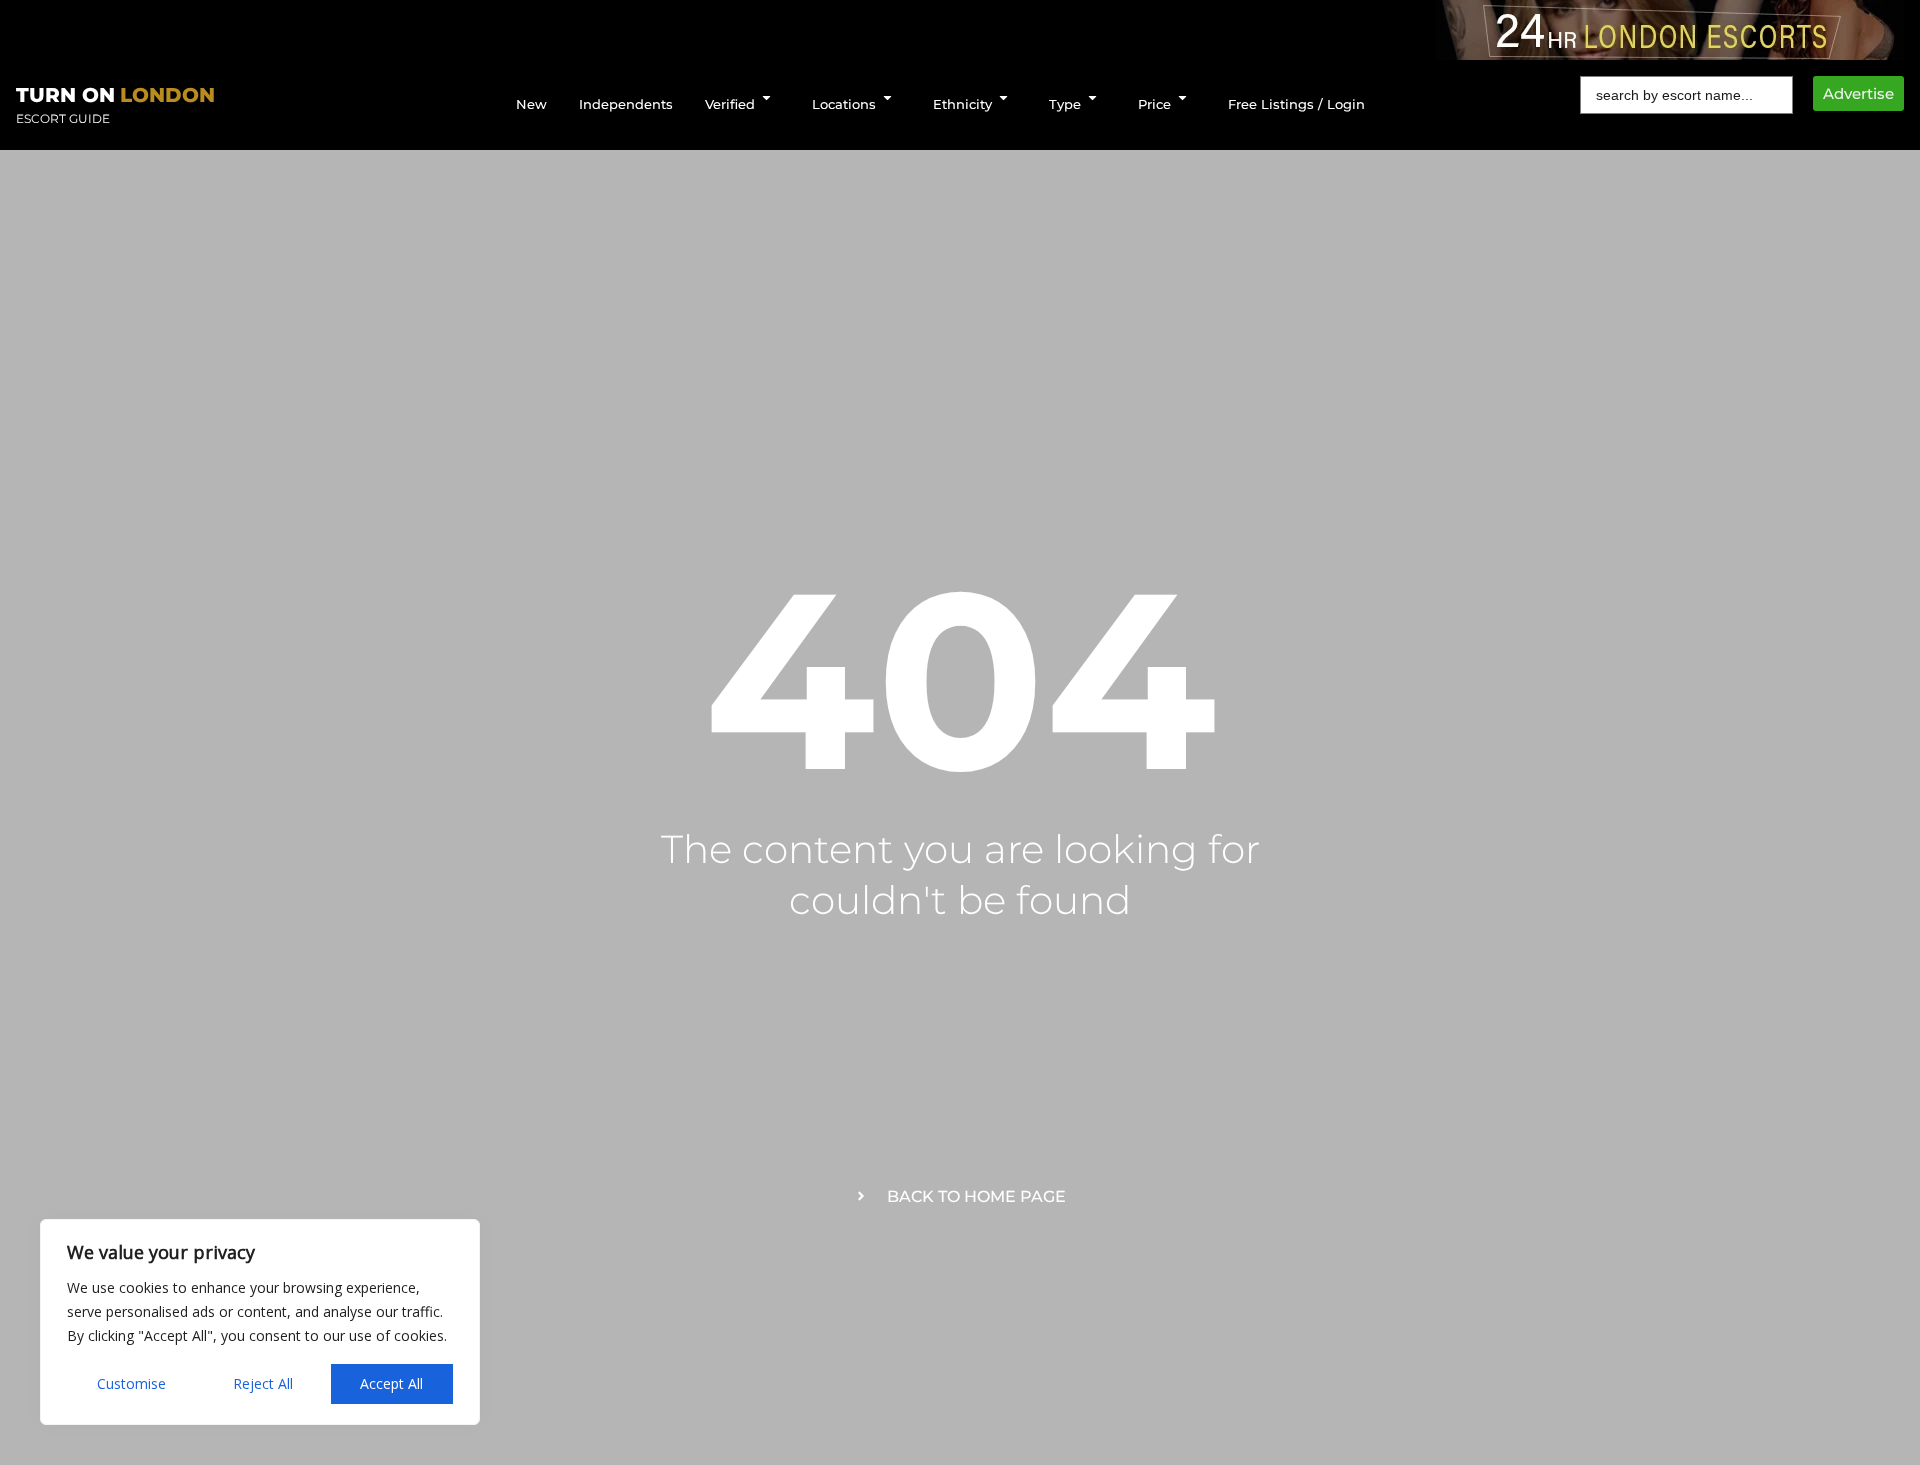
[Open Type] (1092, 98)
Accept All (391, 1383)
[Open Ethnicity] (1003, 98)
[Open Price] (1182, 98)
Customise (131, 1383)
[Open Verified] (766, 98)
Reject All (263, 1383)
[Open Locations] (887, 98)
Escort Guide (63, 118)
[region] (260, 1322)
